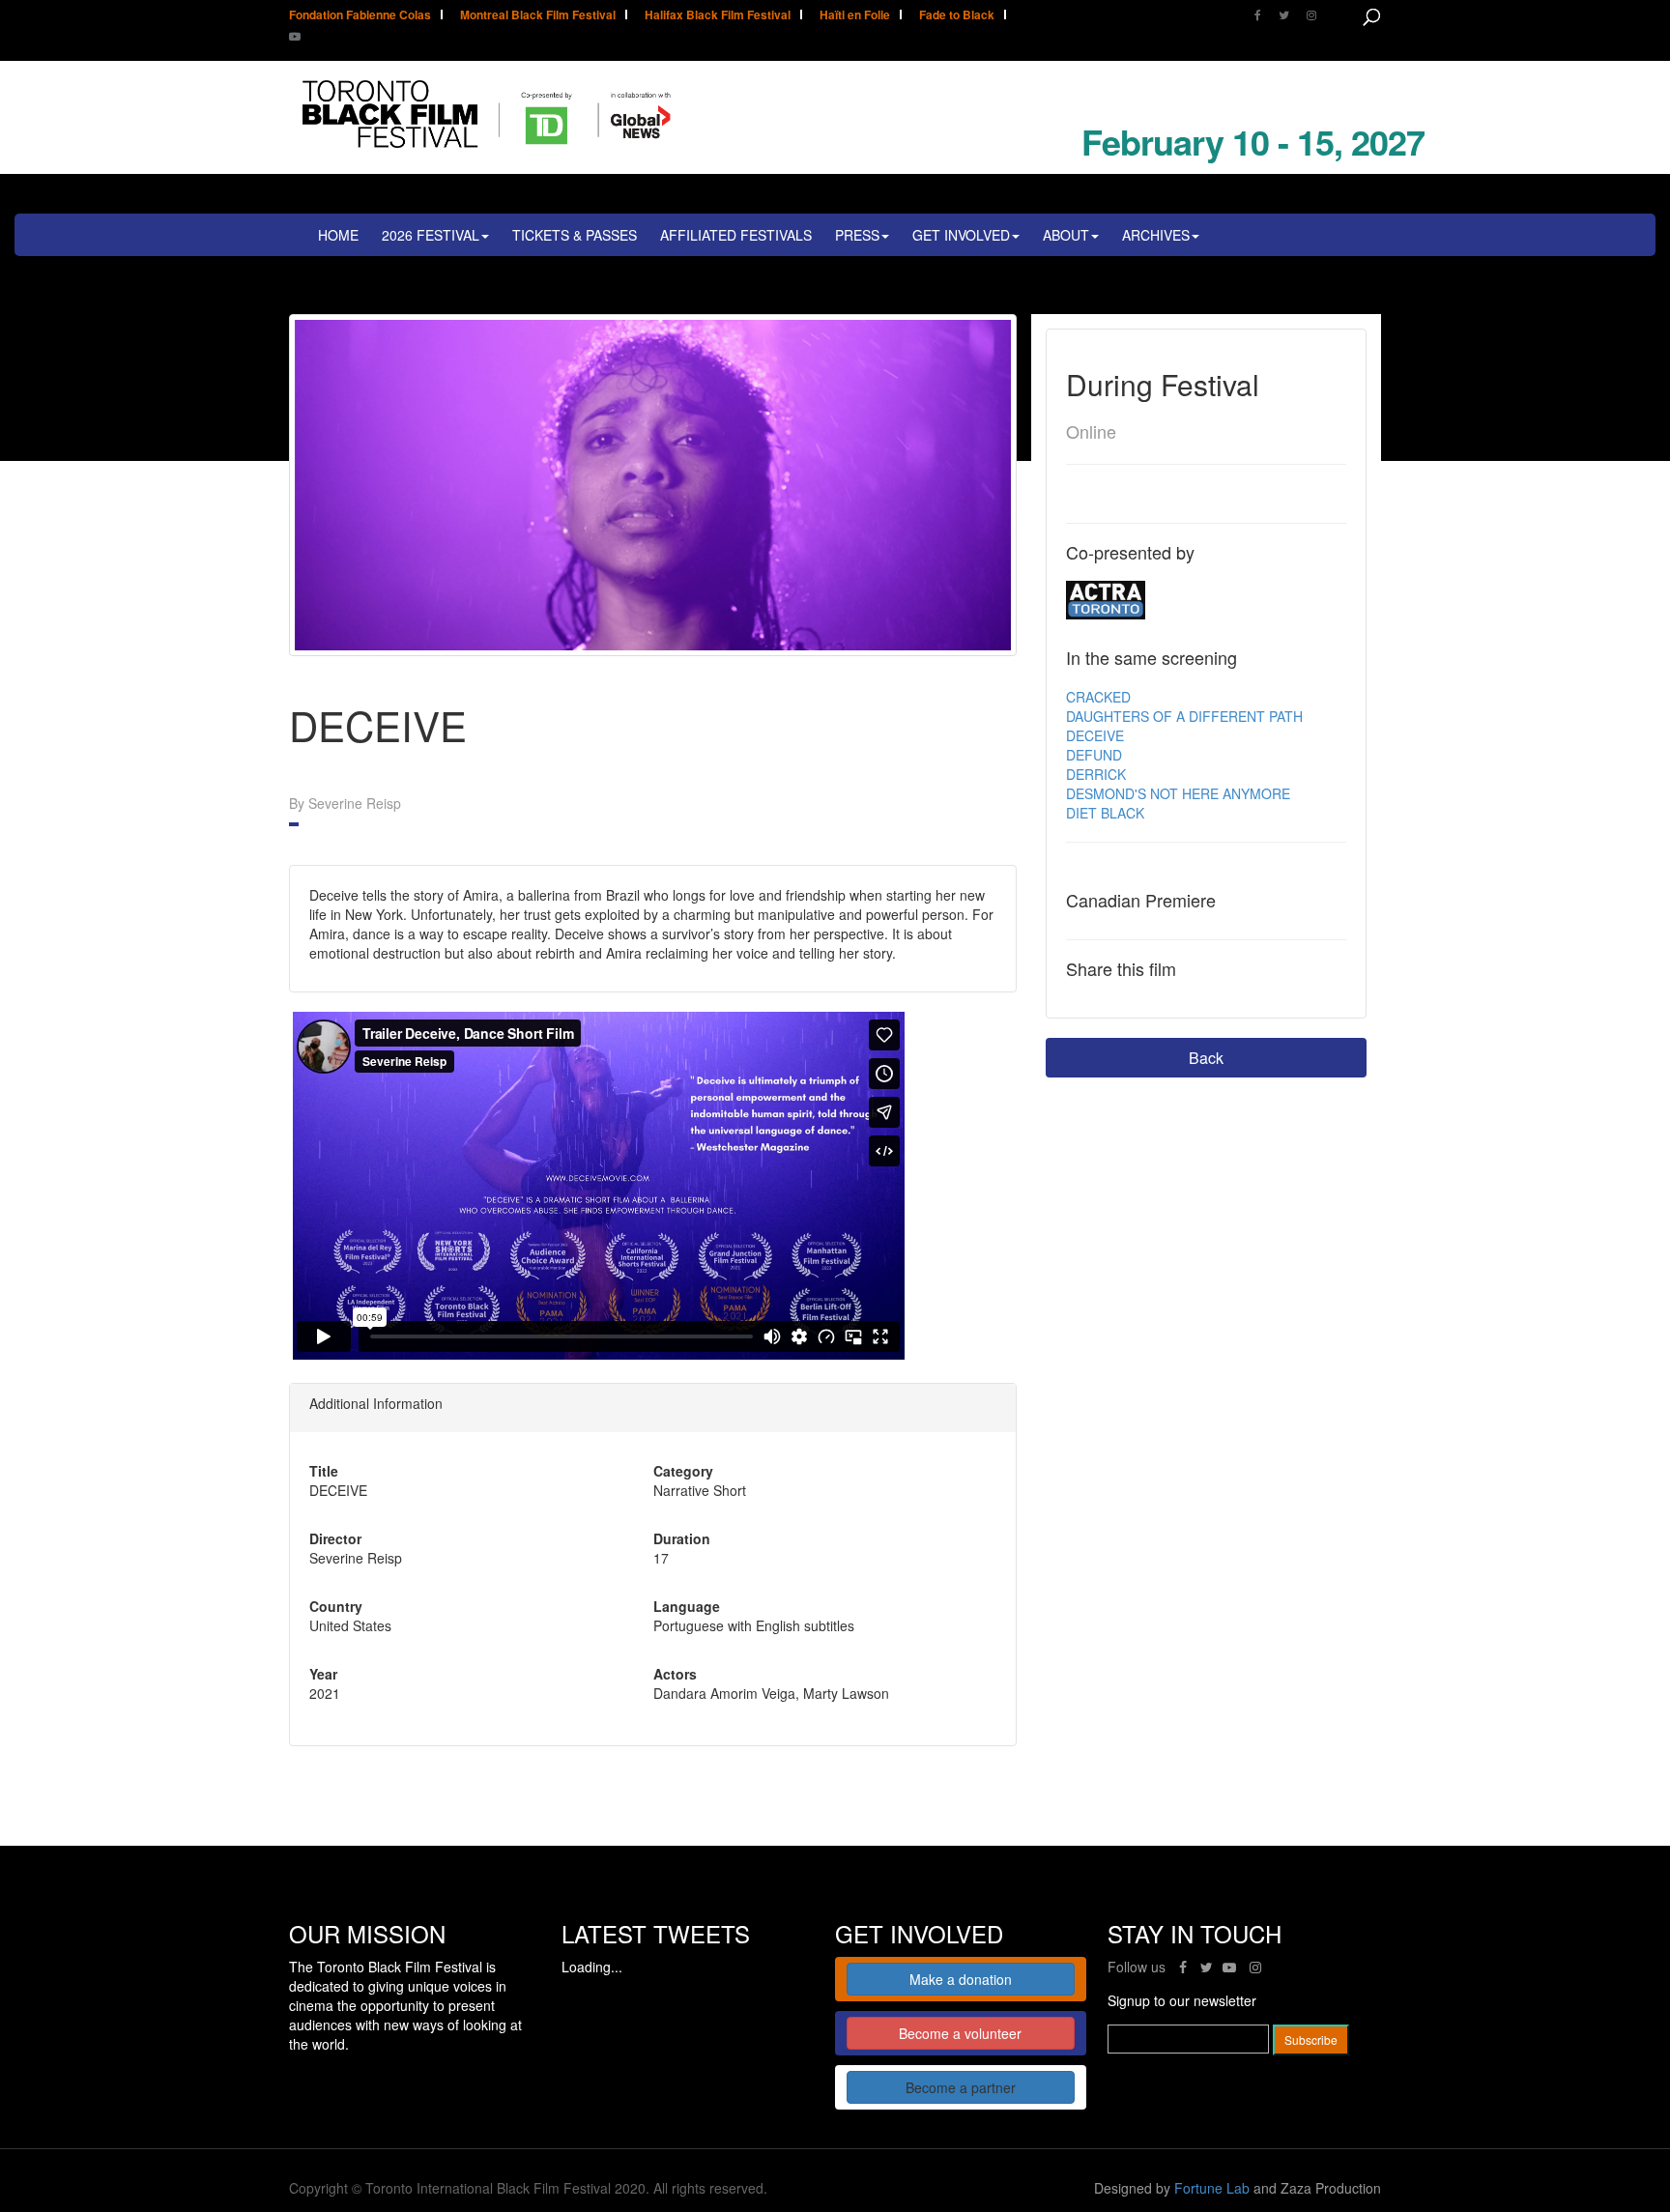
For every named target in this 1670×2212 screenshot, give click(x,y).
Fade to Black (957, 16)
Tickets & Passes (575, 235)
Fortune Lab (1212, 2188)
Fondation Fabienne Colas (360, 16)
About (1066, 235)
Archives (1156, 235)
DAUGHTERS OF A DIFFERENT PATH (1184, 716)
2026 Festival (431, 235)
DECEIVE (1095, 735)
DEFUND (1094, 755)
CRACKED (1098, 697)
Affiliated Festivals (736, 235)
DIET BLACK (1105, 813)
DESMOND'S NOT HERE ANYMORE (1178, 793)
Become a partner (961, 2087)
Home (338, 235)
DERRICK (1096, 774)
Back (1206, 1058)
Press (857, 235)
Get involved (961, 235)
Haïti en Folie (855, 16)
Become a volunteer (960, 2033)
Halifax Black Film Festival (718, 16)
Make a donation (961, 1979)
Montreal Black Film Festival (538, 16)
